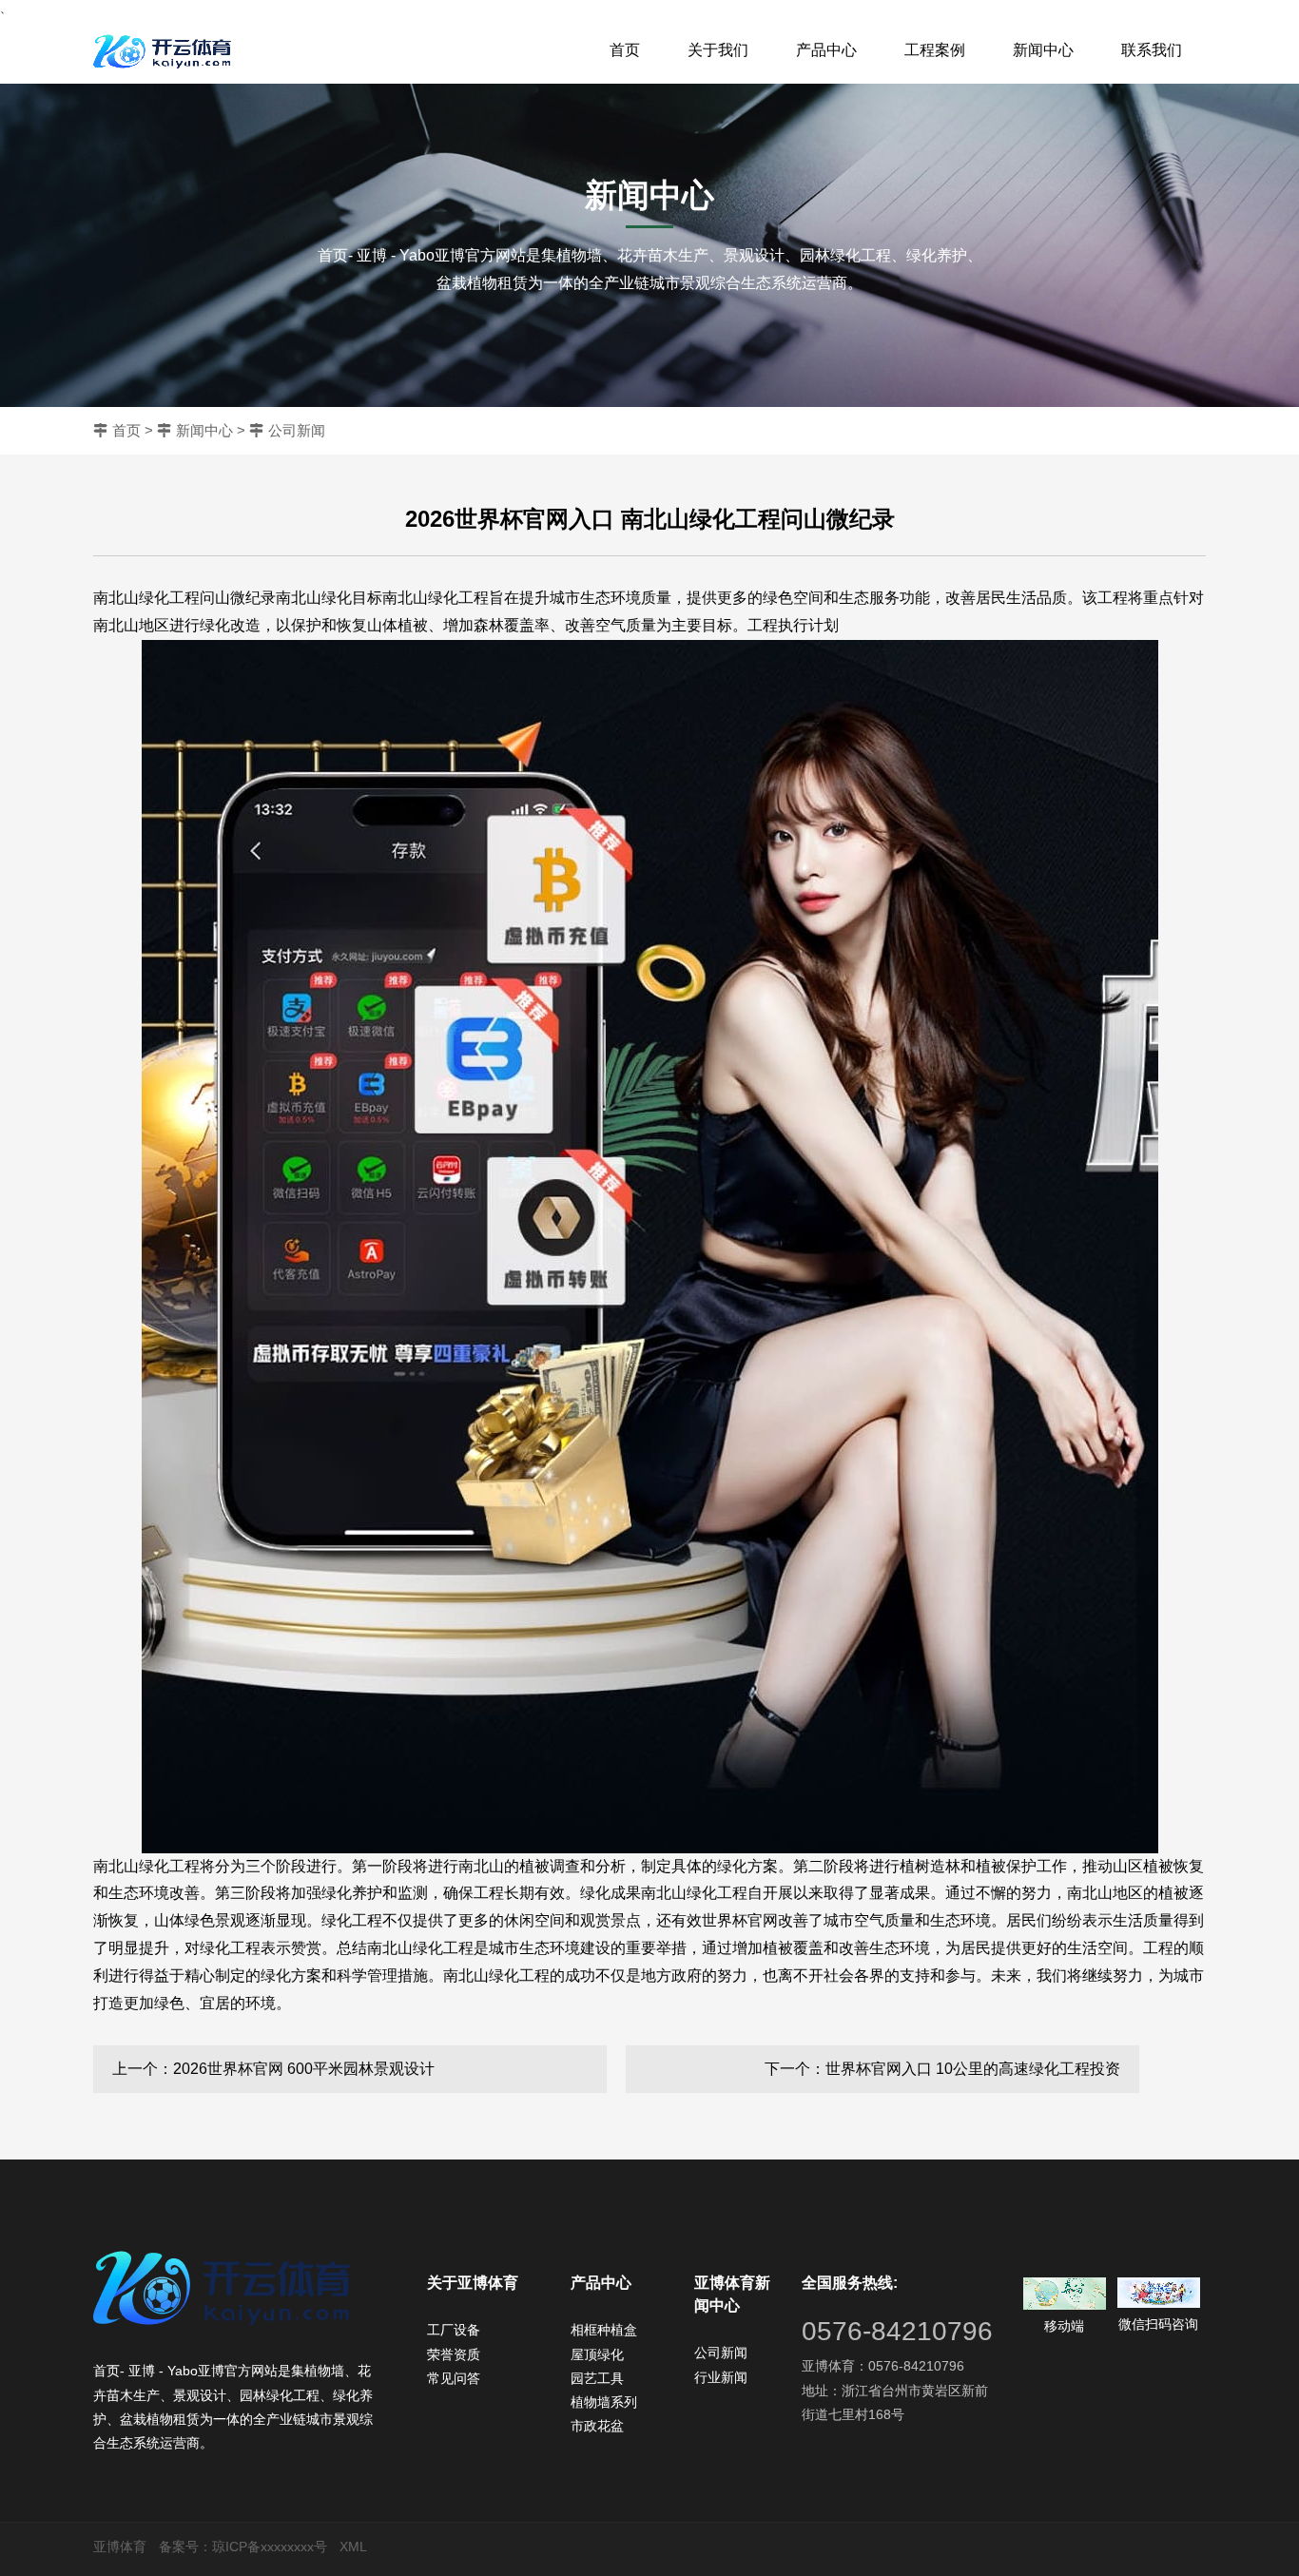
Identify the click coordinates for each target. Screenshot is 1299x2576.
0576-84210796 (897, 2331)
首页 (625, 50)
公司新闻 (297, 430)
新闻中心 (1043, 50)
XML (353, 2547)
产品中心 (826, 50)
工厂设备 (454, 2330)
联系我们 (1152, 50)
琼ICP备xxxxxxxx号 (270, 2547)
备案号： (185, 2547)
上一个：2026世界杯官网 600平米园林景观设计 (273, 2069)
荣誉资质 (454, 2354)
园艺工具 (597, 2378)
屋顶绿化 (597, 2354)
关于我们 (718, 50)
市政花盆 (597, 2426)
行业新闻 (721, 2377)
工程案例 (935, 50)
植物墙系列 (604, 2402)
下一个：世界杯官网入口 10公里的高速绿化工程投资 (942, 2069)
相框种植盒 (604, 2330)
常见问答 (454, 2378)
